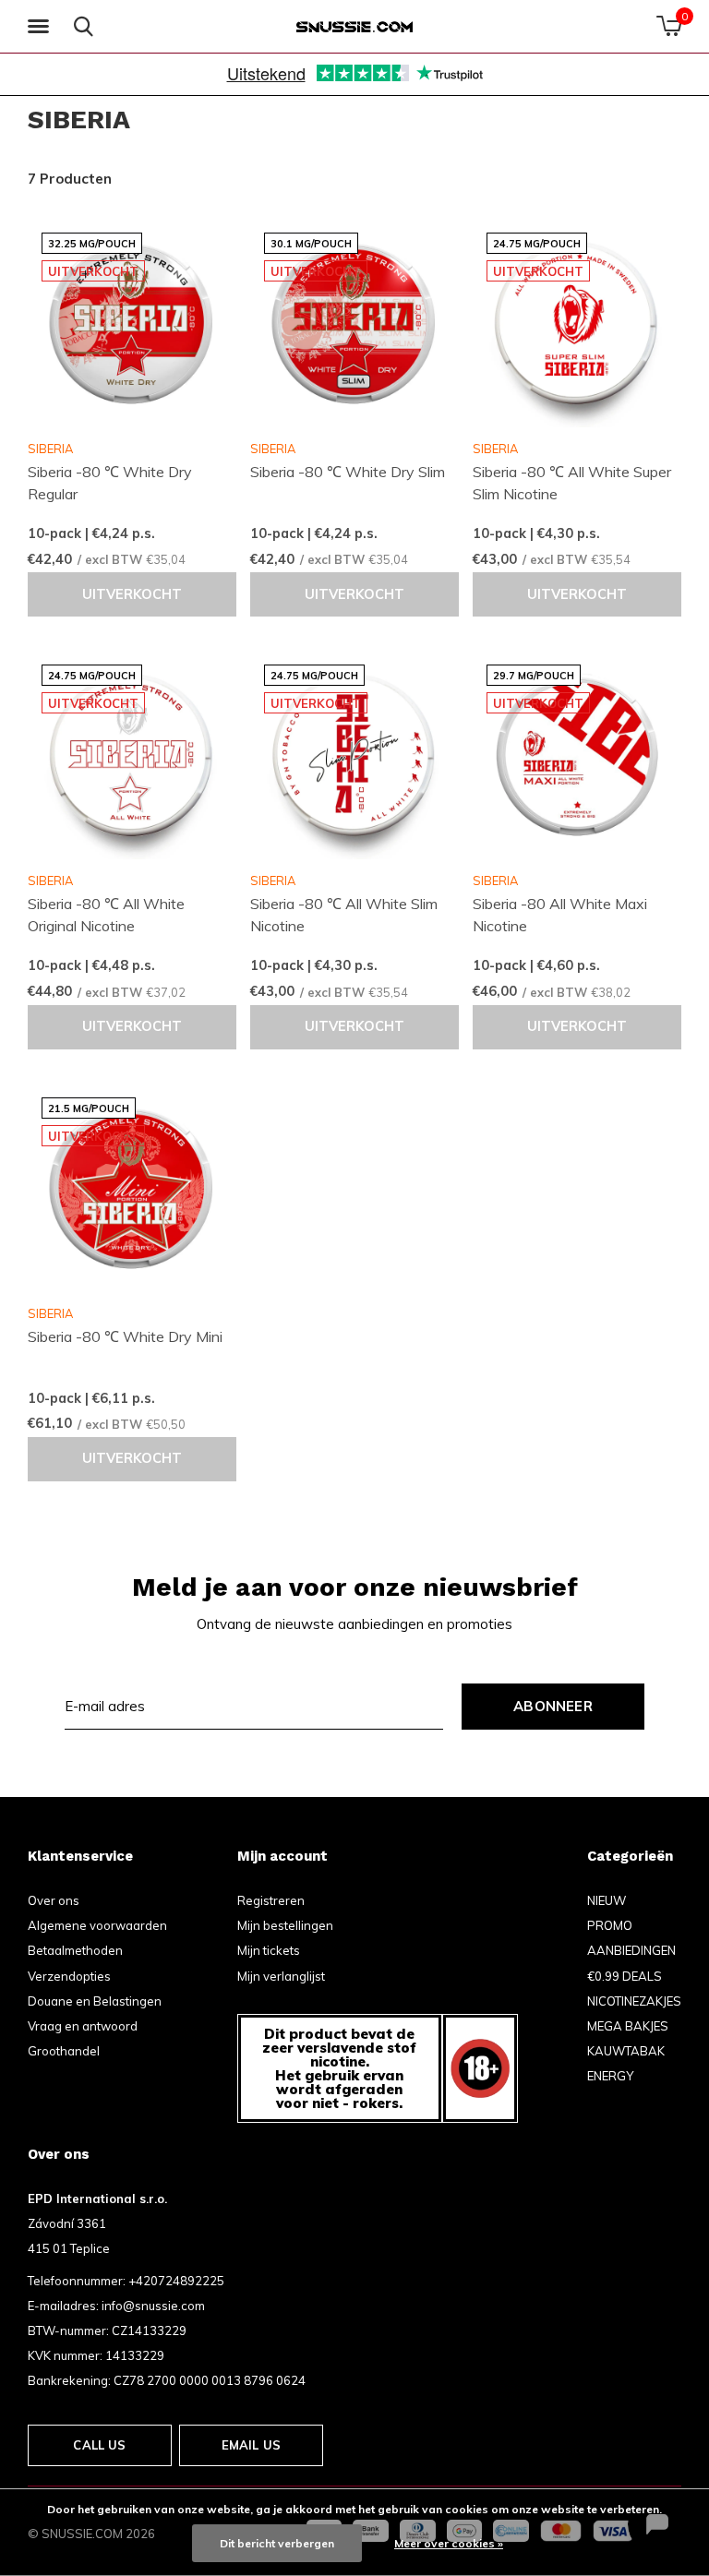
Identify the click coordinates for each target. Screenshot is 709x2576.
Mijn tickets (269, 1950)
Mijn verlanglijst (281, 1976)
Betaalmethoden (75, 1950)
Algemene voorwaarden (97, 1925)
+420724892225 (176, 2281)
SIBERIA (50, 449)
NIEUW (607, 1900)
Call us (99, 2445)
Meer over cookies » (449, 2543)
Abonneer (553, 1706)
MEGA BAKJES (628, 2026)
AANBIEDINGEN (631, 1950)
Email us (251, 2445)
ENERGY (610, 2076)
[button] (42, 27)
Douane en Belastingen (95, 2001)
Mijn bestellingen (285, 1925)
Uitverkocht (132, 594)
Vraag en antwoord (83, 2026)
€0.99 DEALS (625, 1976)
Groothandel (64, 2051)
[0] (669, 26)
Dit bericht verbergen (277, 2543)
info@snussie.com (153, 2306)
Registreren (271, 1900)
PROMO (610, 1925)
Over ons (54, 1900)
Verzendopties (69, 1976)
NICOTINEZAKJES (634, 2001)
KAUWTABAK (626, 2051)
